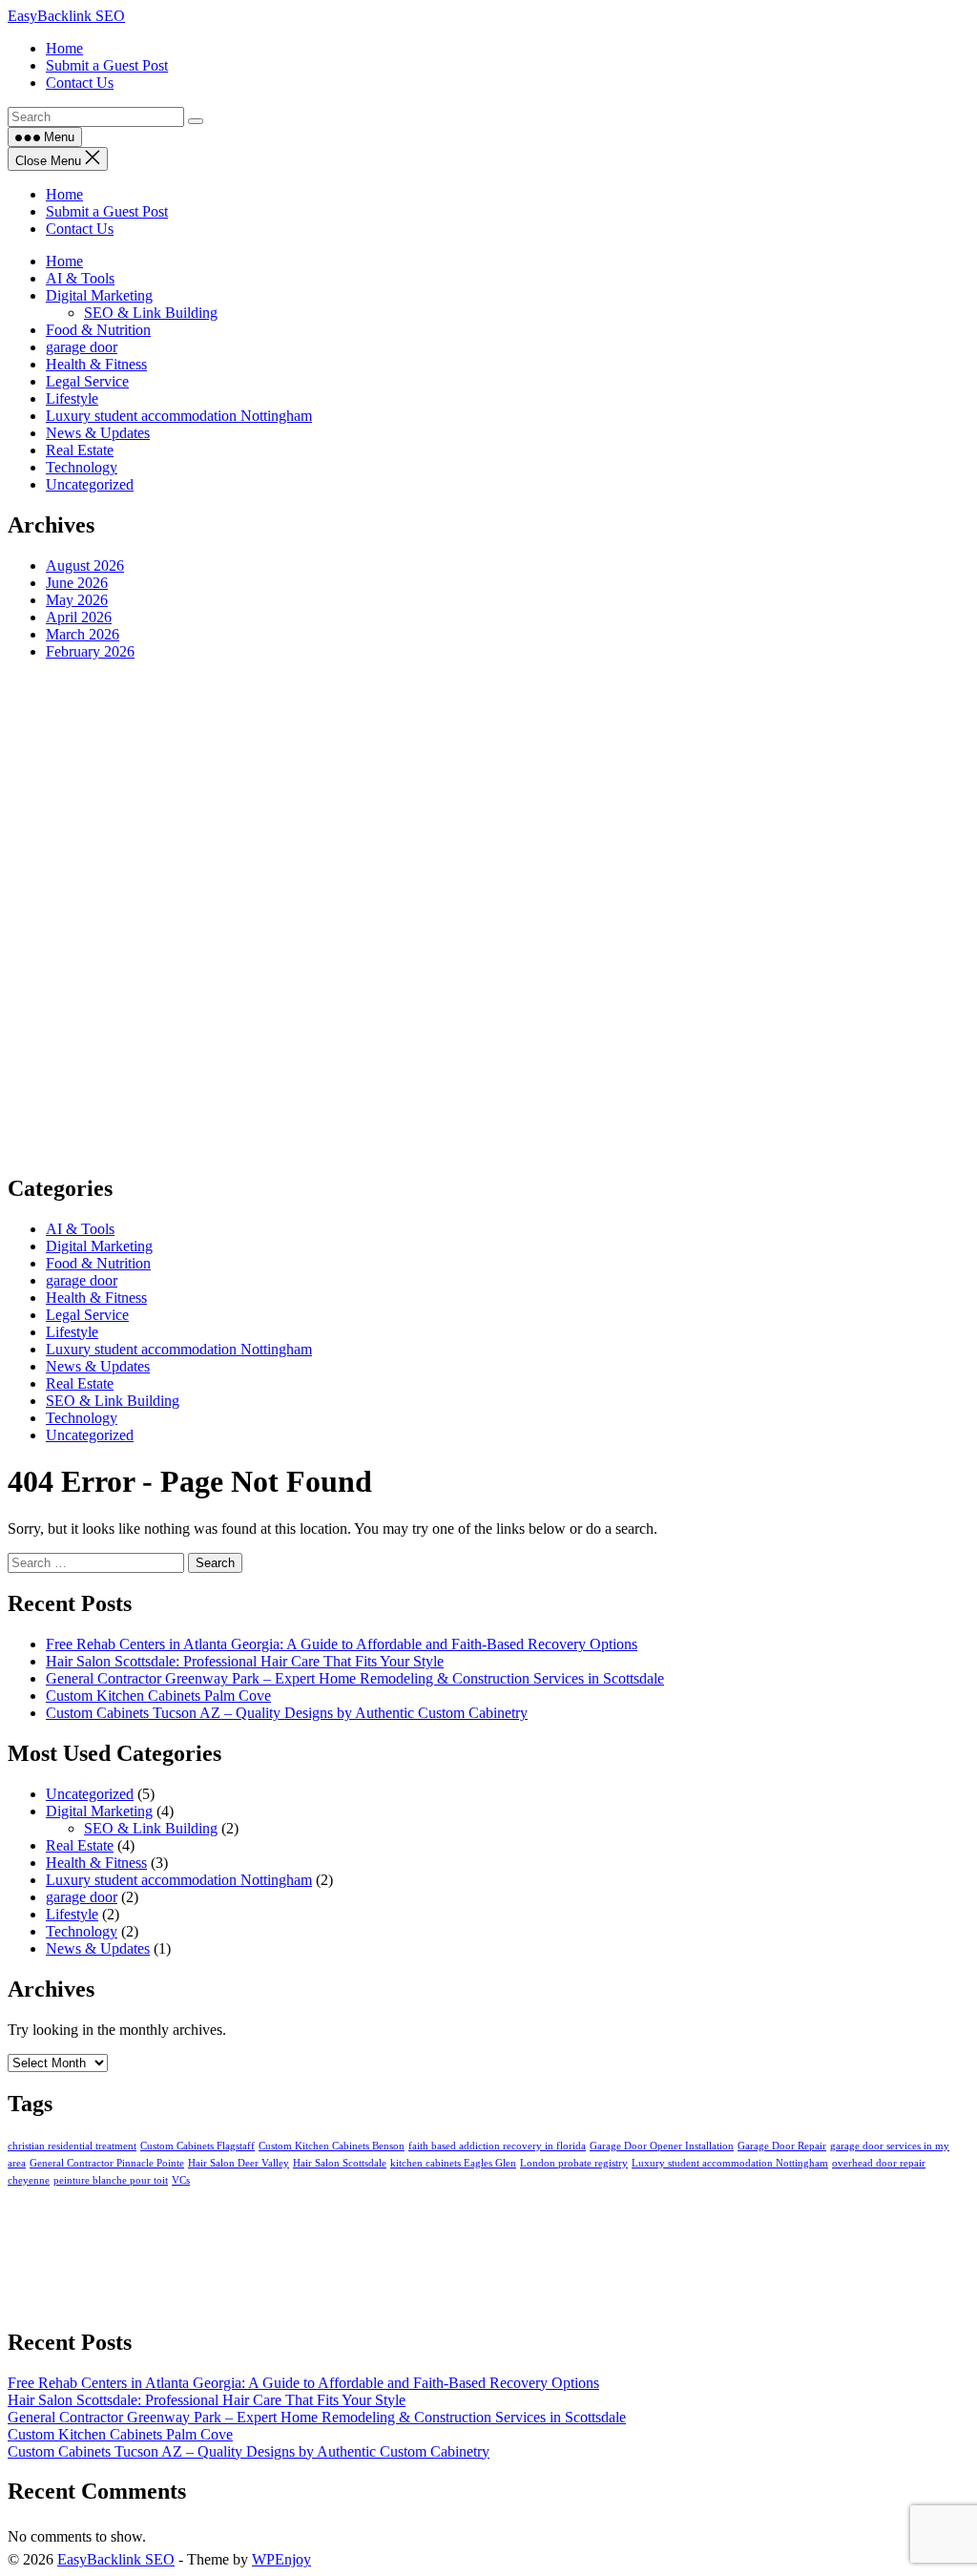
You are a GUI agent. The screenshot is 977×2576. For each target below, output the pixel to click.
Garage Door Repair (782, 2146)
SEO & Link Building (151, 313)
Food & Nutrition (98, 330)
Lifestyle (72, 398)
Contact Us (80, 229)
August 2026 (85, 565)
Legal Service (87, 381)
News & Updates (98, 433)
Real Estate (80, 450)
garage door (82, 347)
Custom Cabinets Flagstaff (197, 2146)
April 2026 (79, 617)
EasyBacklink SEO (66, 16)
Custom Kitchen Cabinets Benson (332, 2146)
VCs (181, 2180)
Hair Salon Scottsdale (340, 2163)
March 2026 (83, 634)
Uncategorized (90, 484)
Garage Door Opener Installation (662, 2146)
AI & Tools (80, 278)
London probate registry (574, 2163)
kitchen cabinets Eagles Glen (453, 2163)
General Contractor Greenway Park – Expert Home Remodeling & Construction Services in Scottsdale (355, 1678)
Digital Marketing (99, 295)
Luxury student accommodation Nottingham (179, 416)
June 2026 (77, 583)
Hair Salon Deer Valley (239, 2163)
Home (64, 194)
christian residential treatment (72, 2146)
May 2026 (77, 600)
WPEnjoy (281, 2559)
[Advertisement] (488, 916)
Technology (82, 467)
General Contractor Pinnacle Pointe (107, 2163)
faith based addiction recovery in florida (497, 2146)
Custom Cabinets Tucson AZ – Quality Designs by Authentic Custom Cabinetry (287, 1713)
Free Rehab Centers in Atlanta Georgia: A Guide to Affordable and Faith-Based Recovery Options (342, 1644)
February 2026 (90, 651)
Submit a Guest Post (107, 211)
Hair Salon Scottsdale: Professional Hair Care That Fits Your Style (245, 1661)
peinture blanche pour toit (111, 2180)
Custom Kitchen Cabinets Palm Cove (158, 1696)
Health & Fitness (96, 364)
